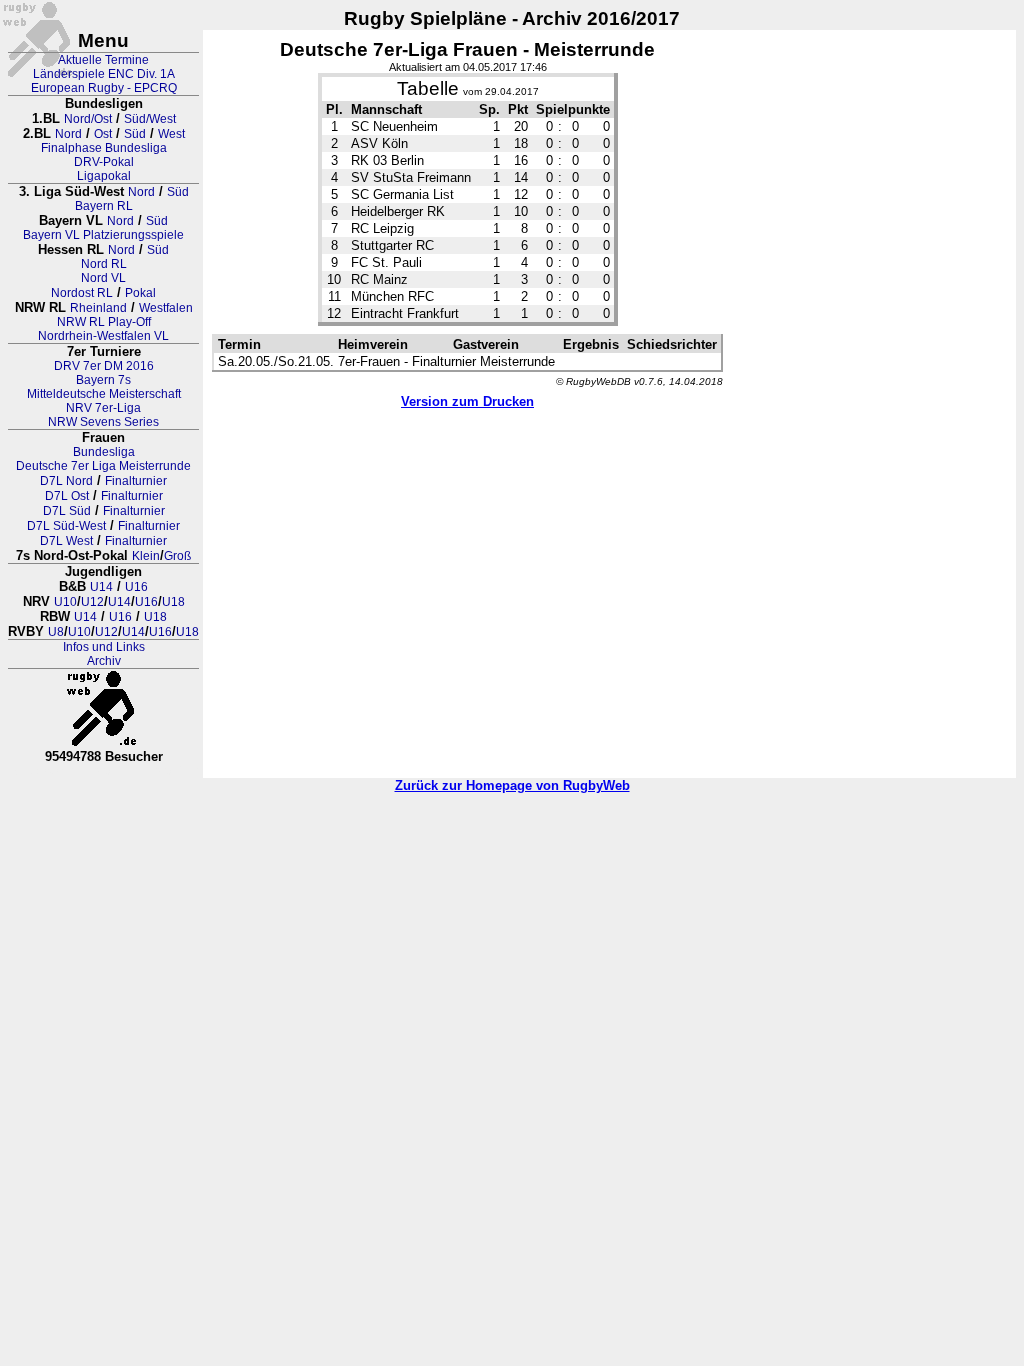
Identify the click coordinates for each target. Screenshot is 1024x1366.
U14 (101, 587)
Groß (177, 556)
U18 (173, 602)
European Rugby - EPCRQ (104, 88)
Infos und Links (104, 647)
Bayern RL (104, 206)
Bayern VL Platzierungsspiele (103, 235)
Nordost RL (82, 293)
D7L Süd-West (66, 526)
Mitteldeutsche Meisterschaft (104, 394)
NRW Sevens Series (103, 422)
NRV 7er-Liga (103, 408)
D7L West (66, 541)
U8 (56, 632)
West (171, 134)
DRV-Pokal (104, 162)
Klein (146, 556)
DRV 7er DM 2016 (104, 366)
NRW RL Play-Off (104, 322)
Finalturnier (136, 481)
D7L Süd (67, 511)
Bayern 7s (103, 380)
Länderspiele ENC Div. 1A (104, 74)
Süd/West (150, 119)
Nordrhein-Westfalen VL (103, 336)
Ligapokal (104, 176)
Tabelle (428, 88)
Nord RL (104, 264)
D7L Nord (66, 481)
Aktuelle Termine (103, 60)
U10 (65, 602)
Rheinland (98, 308)
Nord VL (103, 278)
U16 (136, 587)
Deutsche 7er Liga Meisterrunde (103, 466)
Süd (135, 134)
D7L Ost (67, 496)
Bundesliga (104, 452)
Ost (103, 134)
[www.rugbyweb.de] (104, 709)
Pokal (140, 293)
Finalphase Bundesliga (104, 148)
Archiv (104, 661)
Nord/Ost (88, 119)
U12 (92, 602)
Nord (68, 134)
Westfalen (166, 308)
